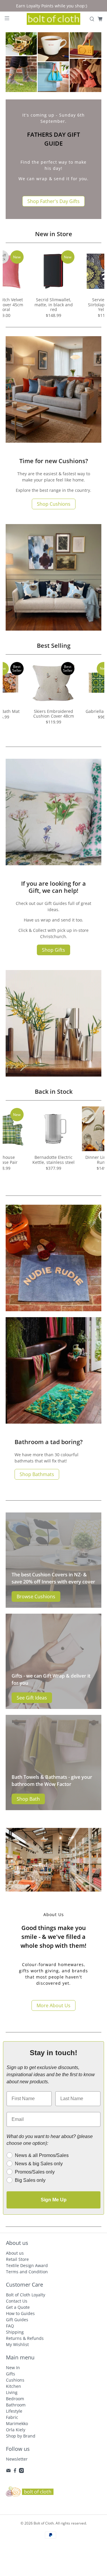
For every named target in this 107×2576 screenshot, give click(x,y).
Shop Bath (28, 1799)
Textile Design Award (27, 2265)
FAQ (10, 2326)
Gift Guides (17, 2320)
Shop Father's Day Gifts (53, 201)
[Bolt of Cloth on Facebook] (15, 2471)
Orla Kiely (16, 2430)
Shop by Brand (21, 2436)
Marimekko (17, 2423)
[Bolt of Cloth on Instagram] (22, 2471)
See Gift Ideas (32, 1698)
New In (13, 2368)
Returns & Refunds (25, 2338)
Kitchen (14, 2386)
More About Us (53, 2005)
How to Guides (20, 2313)
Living (12, 2392)
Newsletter (17, 2459)
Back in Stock (54, 1092)
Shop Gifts (53, 950)
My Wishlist (17, 2344)
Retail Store (17, 2259)
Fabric (12, 2417)
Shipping (15, 2332)
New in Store (54, 234)
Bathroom (16, 2405)
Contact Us (17, 2301)
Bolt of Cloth (44, 2523)
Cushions (15, 2380)
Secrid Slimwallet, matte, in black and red (54, 305)
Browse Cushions (36, 1596)
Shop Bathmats (37, 1474)
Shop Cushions (54, 504)
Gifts (11, 2374)
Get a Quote (18, 2307)
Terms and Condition (27, 2272)
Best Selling (54, 646)
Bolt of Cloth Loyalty (26, 2295)
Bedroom (15, 2399)
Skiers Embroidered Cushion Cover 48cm (54, 714)
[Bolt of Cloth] (53, 19)
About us (15, 2253)
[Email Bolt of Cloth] (8, 2471)
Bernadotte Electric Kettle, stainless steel (53, 1160)
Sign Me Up (54, 2200)
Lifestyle (14, 2411)
